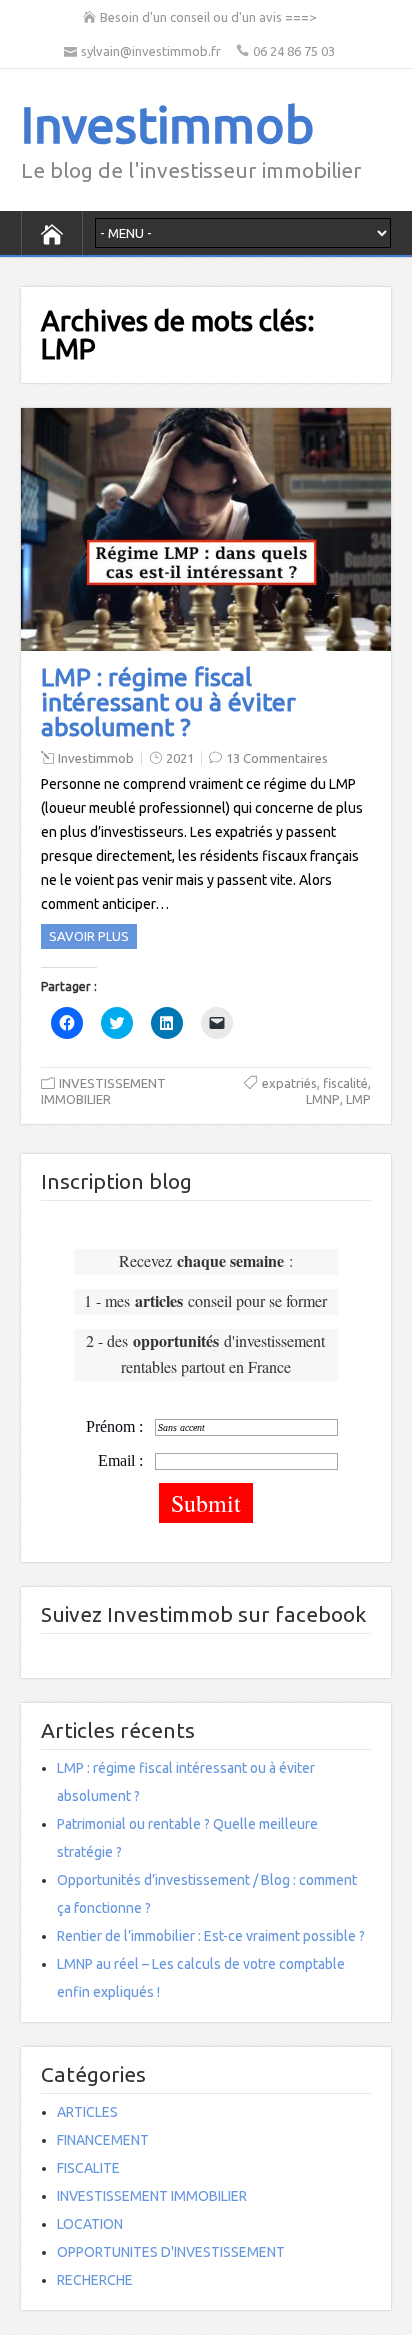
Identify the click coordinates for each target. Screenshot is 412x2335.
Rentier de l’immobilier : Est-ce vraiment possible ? (211, 1936)
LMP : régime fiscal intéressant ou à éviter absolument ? (168, 702)
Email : (120, 1460)
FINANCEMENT (103, 2140)
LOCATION (90, 2224)
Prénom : (114, 1426)
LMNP (323, 1099)
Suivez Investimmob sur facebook (203, 1614)
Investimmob (167, 124)
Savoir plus (89, 936)
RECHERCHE (95, 2280)
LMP (358, 1099)
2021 (180, 758)
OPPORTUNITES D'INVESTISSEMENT (171, 2252)
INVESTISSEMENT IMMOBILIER (152, 2196)
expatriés (289, 1083)
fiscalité (345, 1083)
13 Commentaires (277, 758)
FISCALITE (88, 2168)
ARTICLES (87, 2112)
